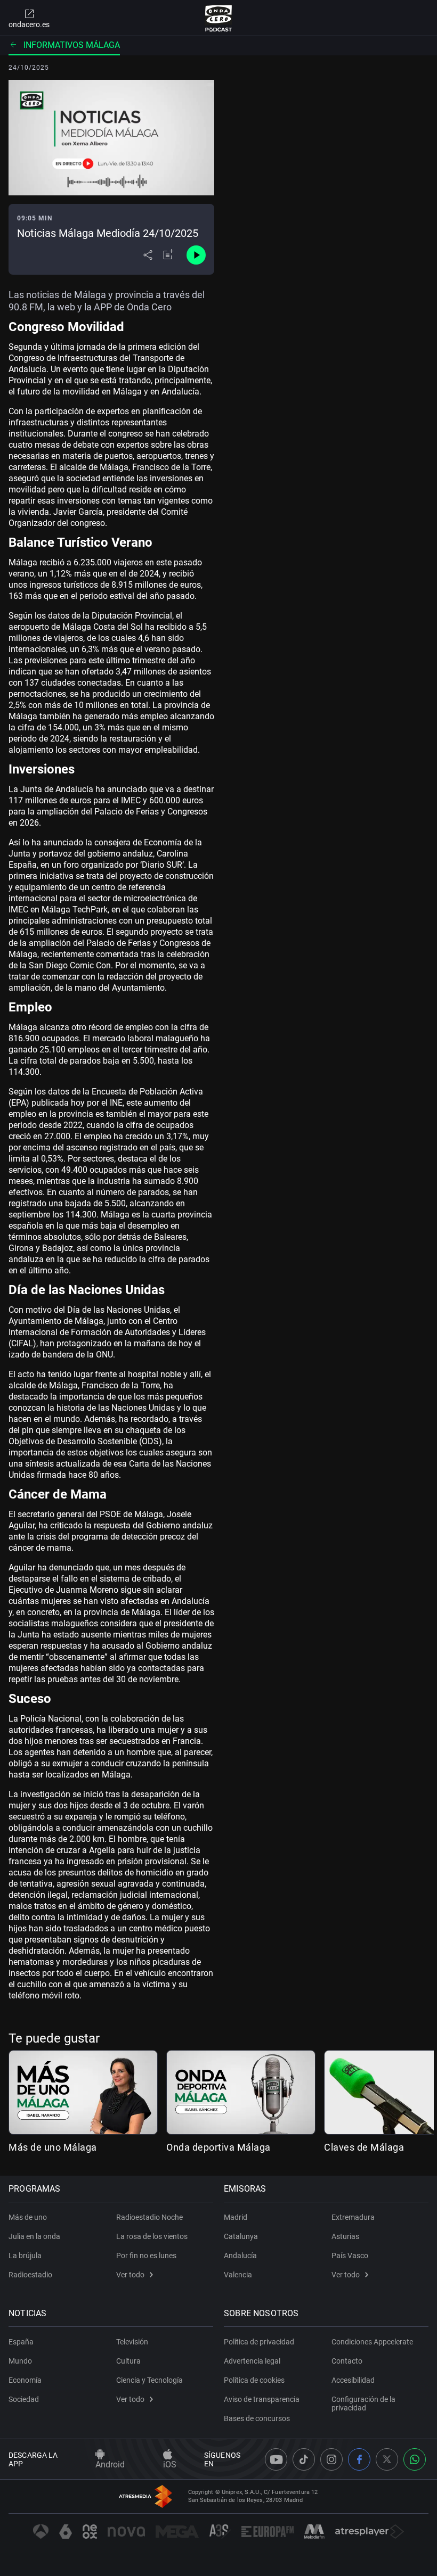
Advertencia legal (252, 2361)
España (21, 2342)
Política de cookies (254, 2380)
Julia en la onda (34, 2236)
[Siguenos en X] (387, 2459)
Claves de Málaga (364, 2147)
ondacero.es (29, 24)
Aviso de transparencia (262, 2399)
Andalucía (240, 2256)
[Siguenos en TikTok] (304, 2459)
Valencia (238, 2275)
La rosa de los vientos (152, 2236)
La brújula (25, 2256)
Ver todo (130, 2275)
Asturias (345, 2236)
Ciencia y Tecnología (149, 2380)
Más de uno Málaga (53, 2147)
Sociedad (24, 2399)
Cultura (128, 2361)
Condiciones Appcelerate (372, 2342)
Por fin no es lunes (146, 2256)
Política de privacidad (259, 2342)
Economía (25, 2380)
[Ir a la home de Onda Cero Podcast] (219, 18)
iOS (170, 2464)
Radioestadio (30, 2275)
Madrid (236, 2217)
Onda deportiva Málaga (218, 2147)
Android (110, 2464)
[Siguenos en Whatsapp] (415, 2459)
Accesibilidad (353, 2380)
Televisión (132, 2342)
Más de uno (28, 2217)
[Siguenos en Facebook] (359, 2459)
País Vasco (350, 2256)
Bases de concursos (257, 2418)
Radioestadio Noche (149, 2217)
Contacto (347, 2361)
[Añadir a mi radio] (168, 255)
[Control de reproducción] (196, 255)
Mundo (20, 2361)
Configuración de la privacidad (363, 2404)
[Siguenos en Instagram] (331, 2459)
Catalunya (241, 2236)
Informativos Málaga (72, 45)
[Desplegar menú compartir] (148, 255)
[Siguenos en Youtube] (276, 2459)
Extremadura (353, 2217)
